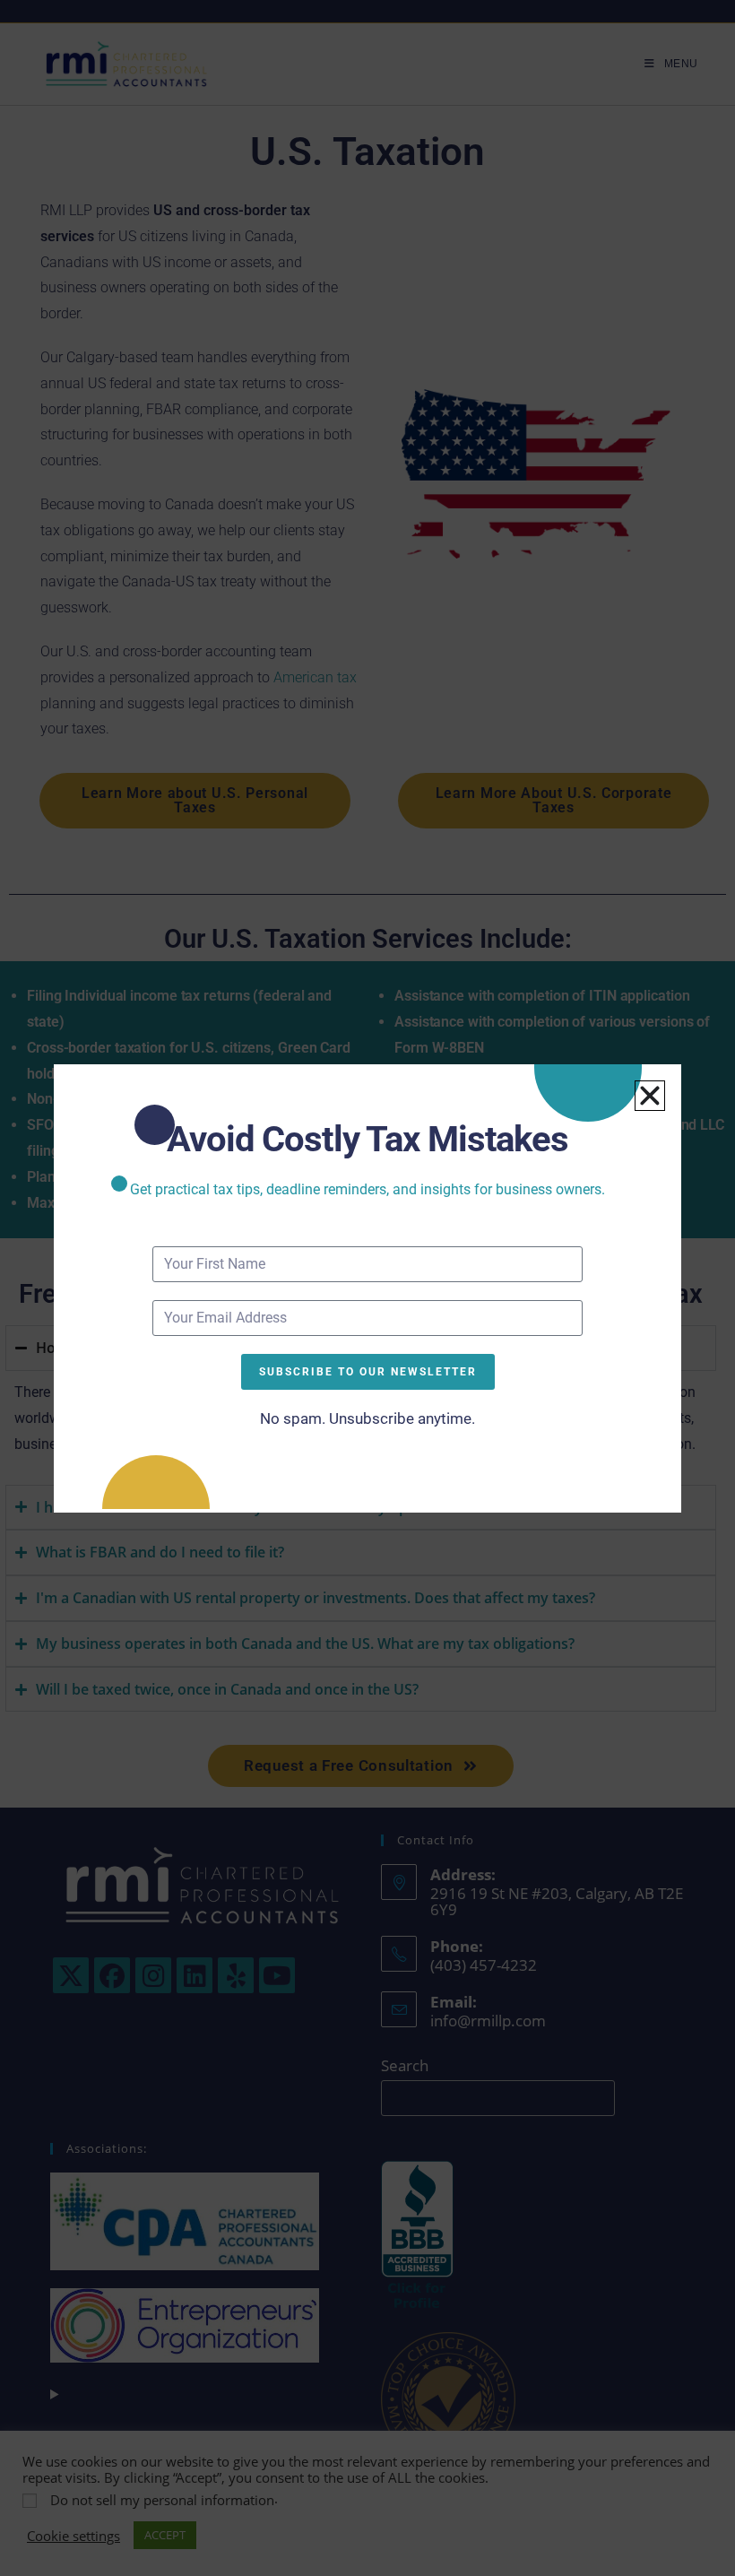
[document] (367, 1288)
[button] (650, 1096)
